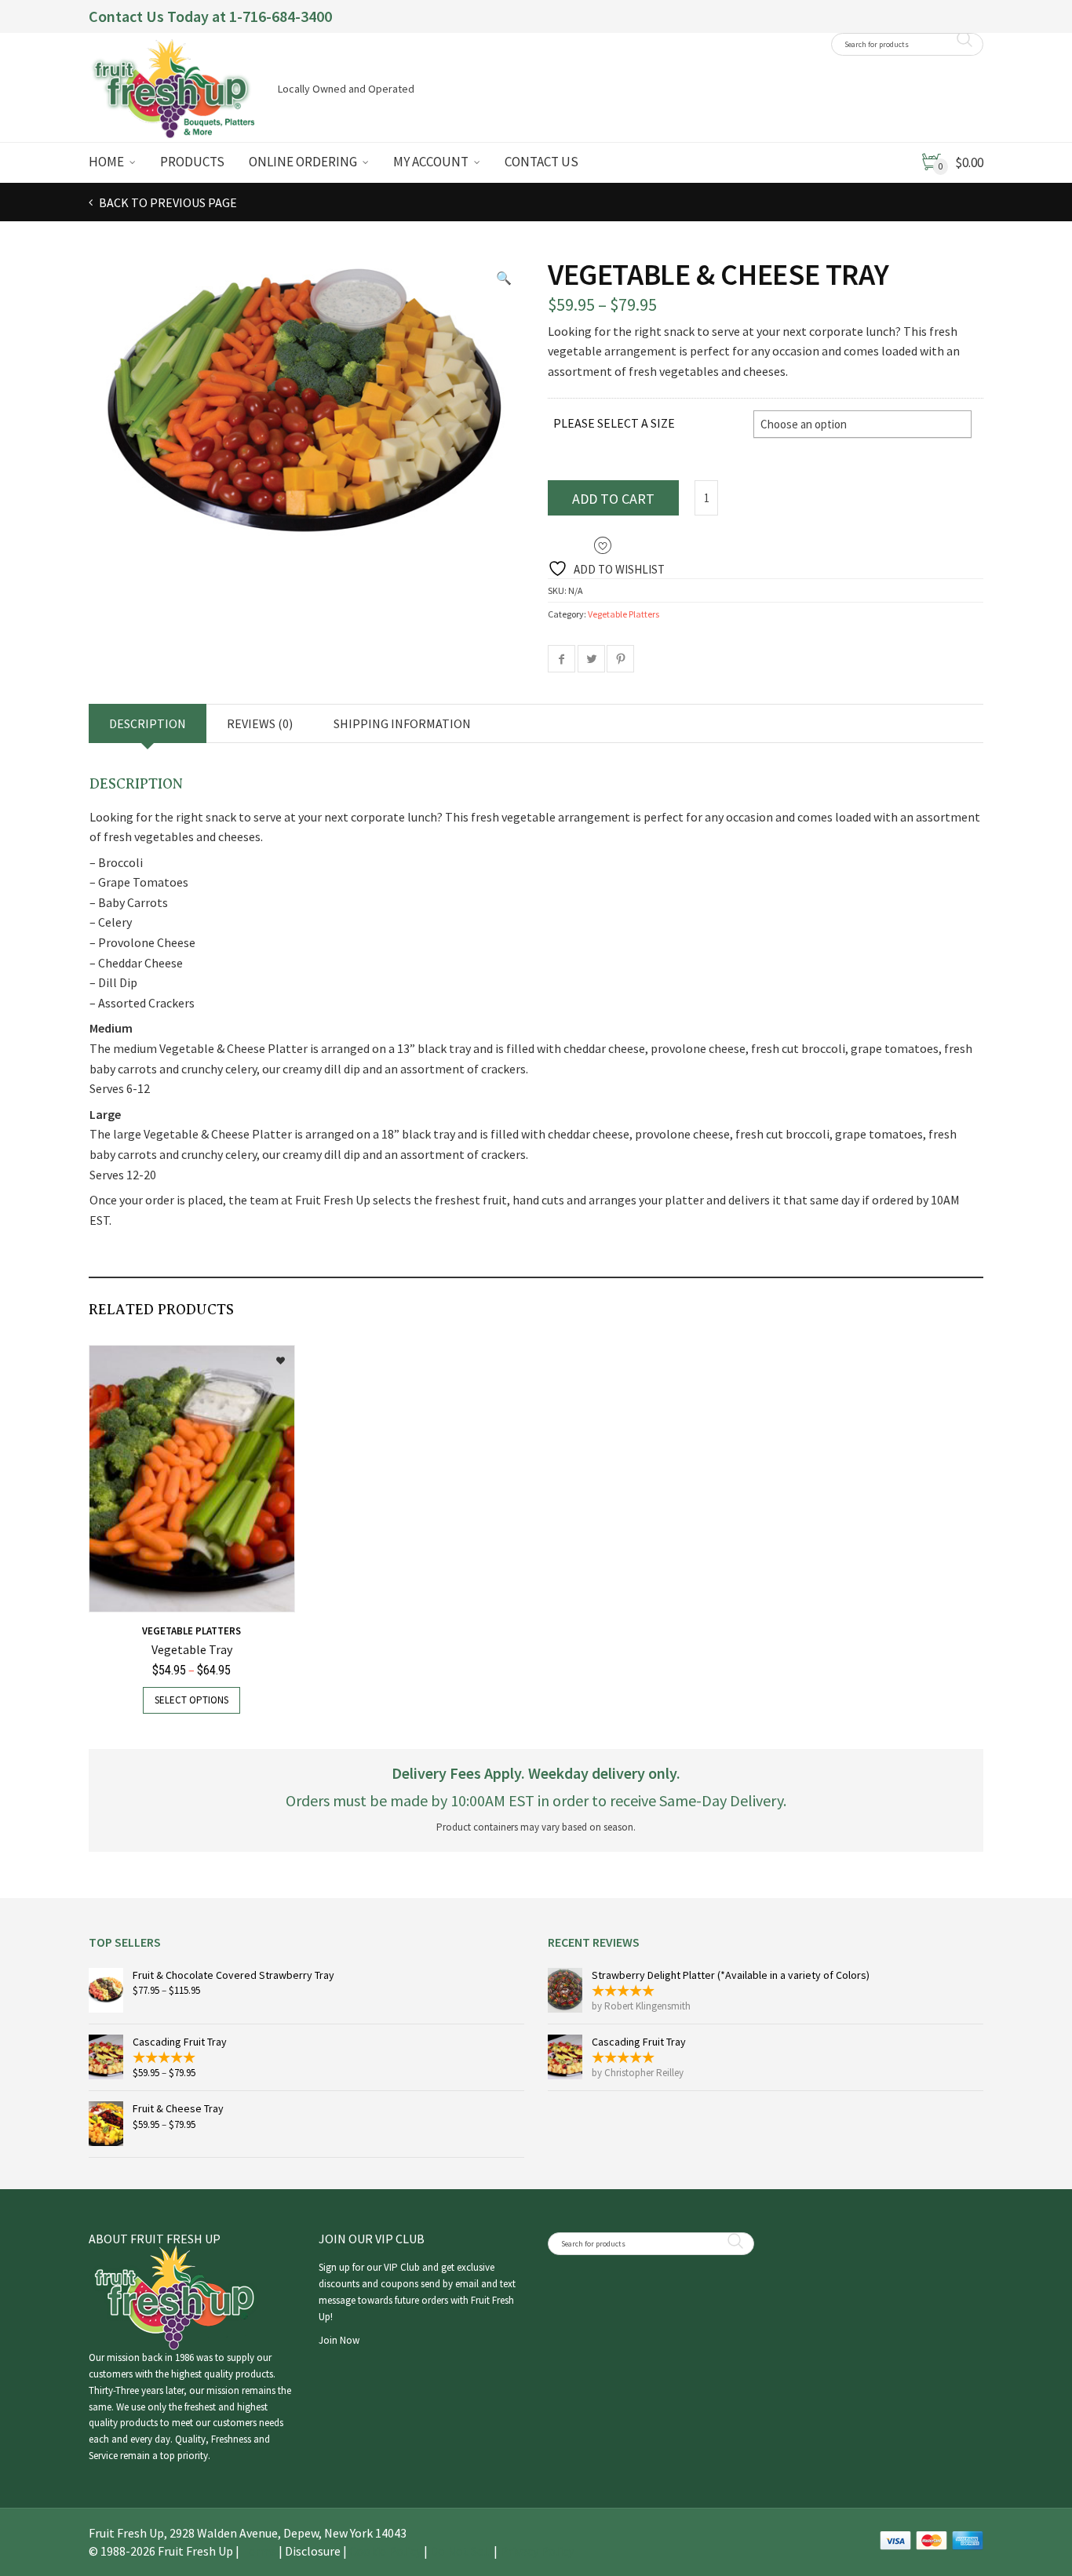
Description (148, 723)
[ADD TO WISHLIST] (272, 1355)
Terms (259, 2551)
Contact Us (541, 162)
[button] (504, 278)
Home (106, 162)
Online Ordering (303, 162)
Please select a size (614, 423)
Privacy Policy (537, 2551)
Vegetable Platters (624, 614)
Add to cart (613, 499)
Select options (191, 1700)
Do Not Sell (461, 2551)
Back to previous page (167, 202)
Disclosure (313, 2551)
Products (192, 162)
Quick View (130, 1591)
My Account (431, 162)
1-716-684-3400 (281, 16)
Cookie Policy (385, 2551)
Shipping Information (402, 723)
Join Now (339, 2340)
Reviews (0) (260, 723)
